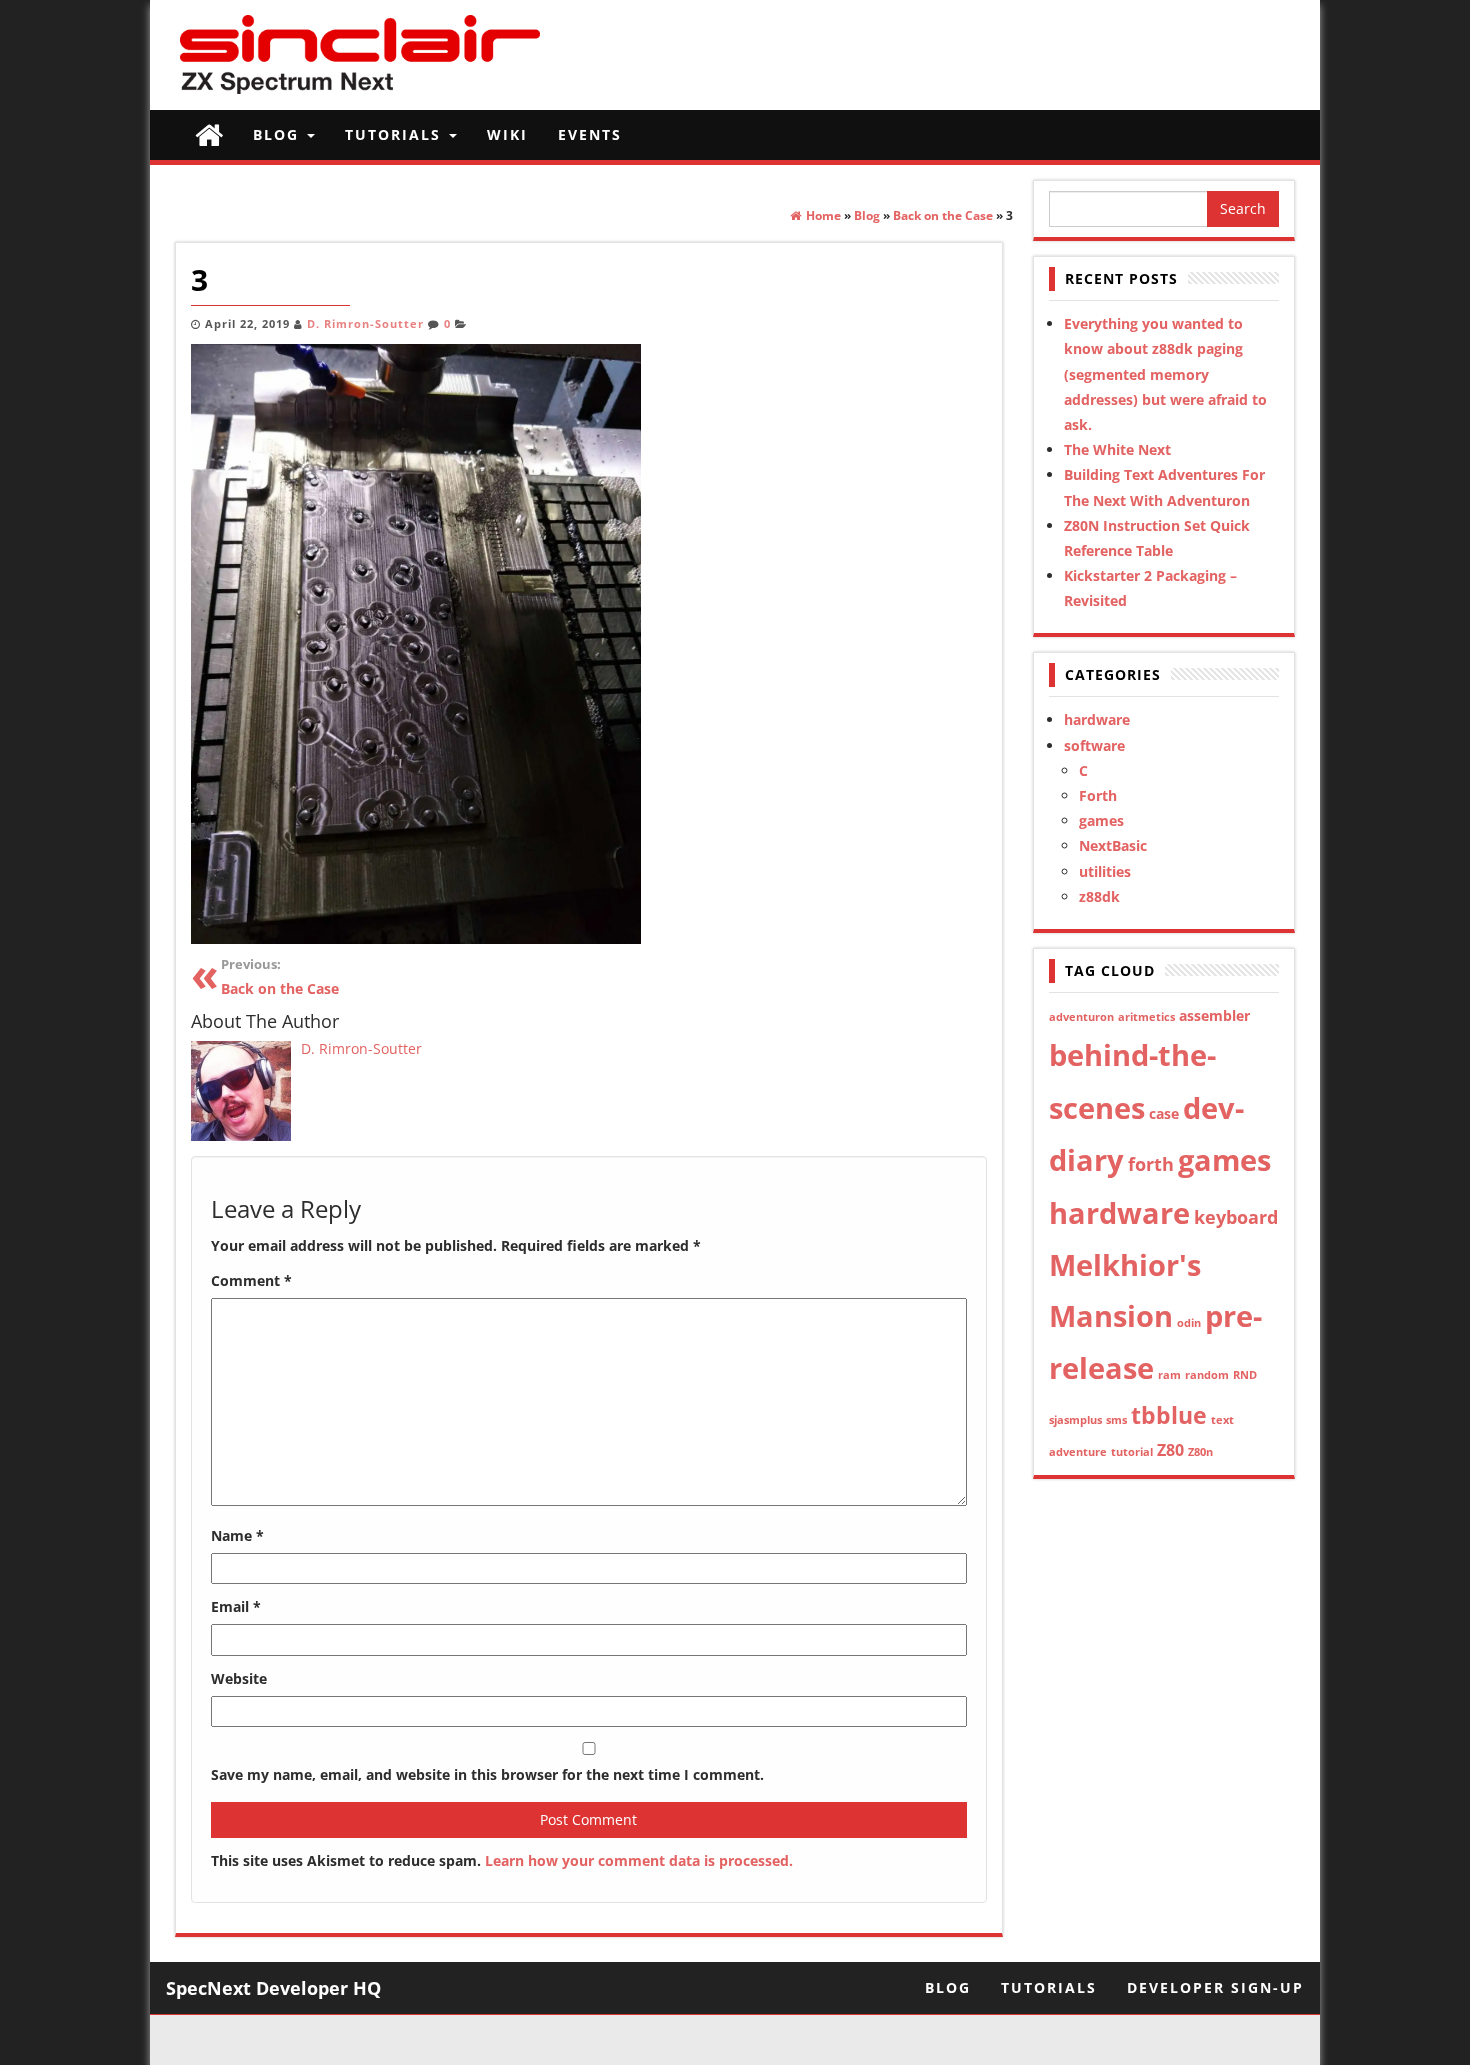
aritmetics (1146, 1017)
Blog (279, 134)
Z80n (1200, 1452)
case (1164, 1113)
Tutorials (396, 134)
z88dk (1099, 896)
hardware (1097, 719)
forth (1151, 1164)
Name (237, 1535)
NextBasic (1113, 845)
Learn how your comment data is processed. (639, 1860)
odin (1189, 1323)
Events (590, 134)
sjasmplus (1075, 1420)
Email (236, 1606)
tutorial (1132, 1452)
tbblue (1169, 1415)
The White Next (1117, 449)
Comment (251, 1280)
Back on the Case (280, 977)
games (1101, 820)
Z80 (1170, 1450)
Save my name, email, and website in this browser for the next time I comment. (487, 1774)
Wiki (507, 134)
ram (1169, 1375)
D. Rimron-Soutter (365, 324)
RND (1245, 1375)
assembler (1214, 1015)
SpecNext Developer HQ (273, 1988)
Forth (1098, 795)
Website (239, 1678)
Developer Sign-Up (1215, 1987)
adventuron (1081, 1017)
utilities (1105, 871)
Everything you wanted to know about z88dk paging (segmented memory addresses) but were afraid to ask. (1165, 374)
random (1207, 1375)
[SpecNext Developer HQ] (209, 134)
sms (1116, 1420)
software (1094, 745)
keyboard (1236, 1217)
